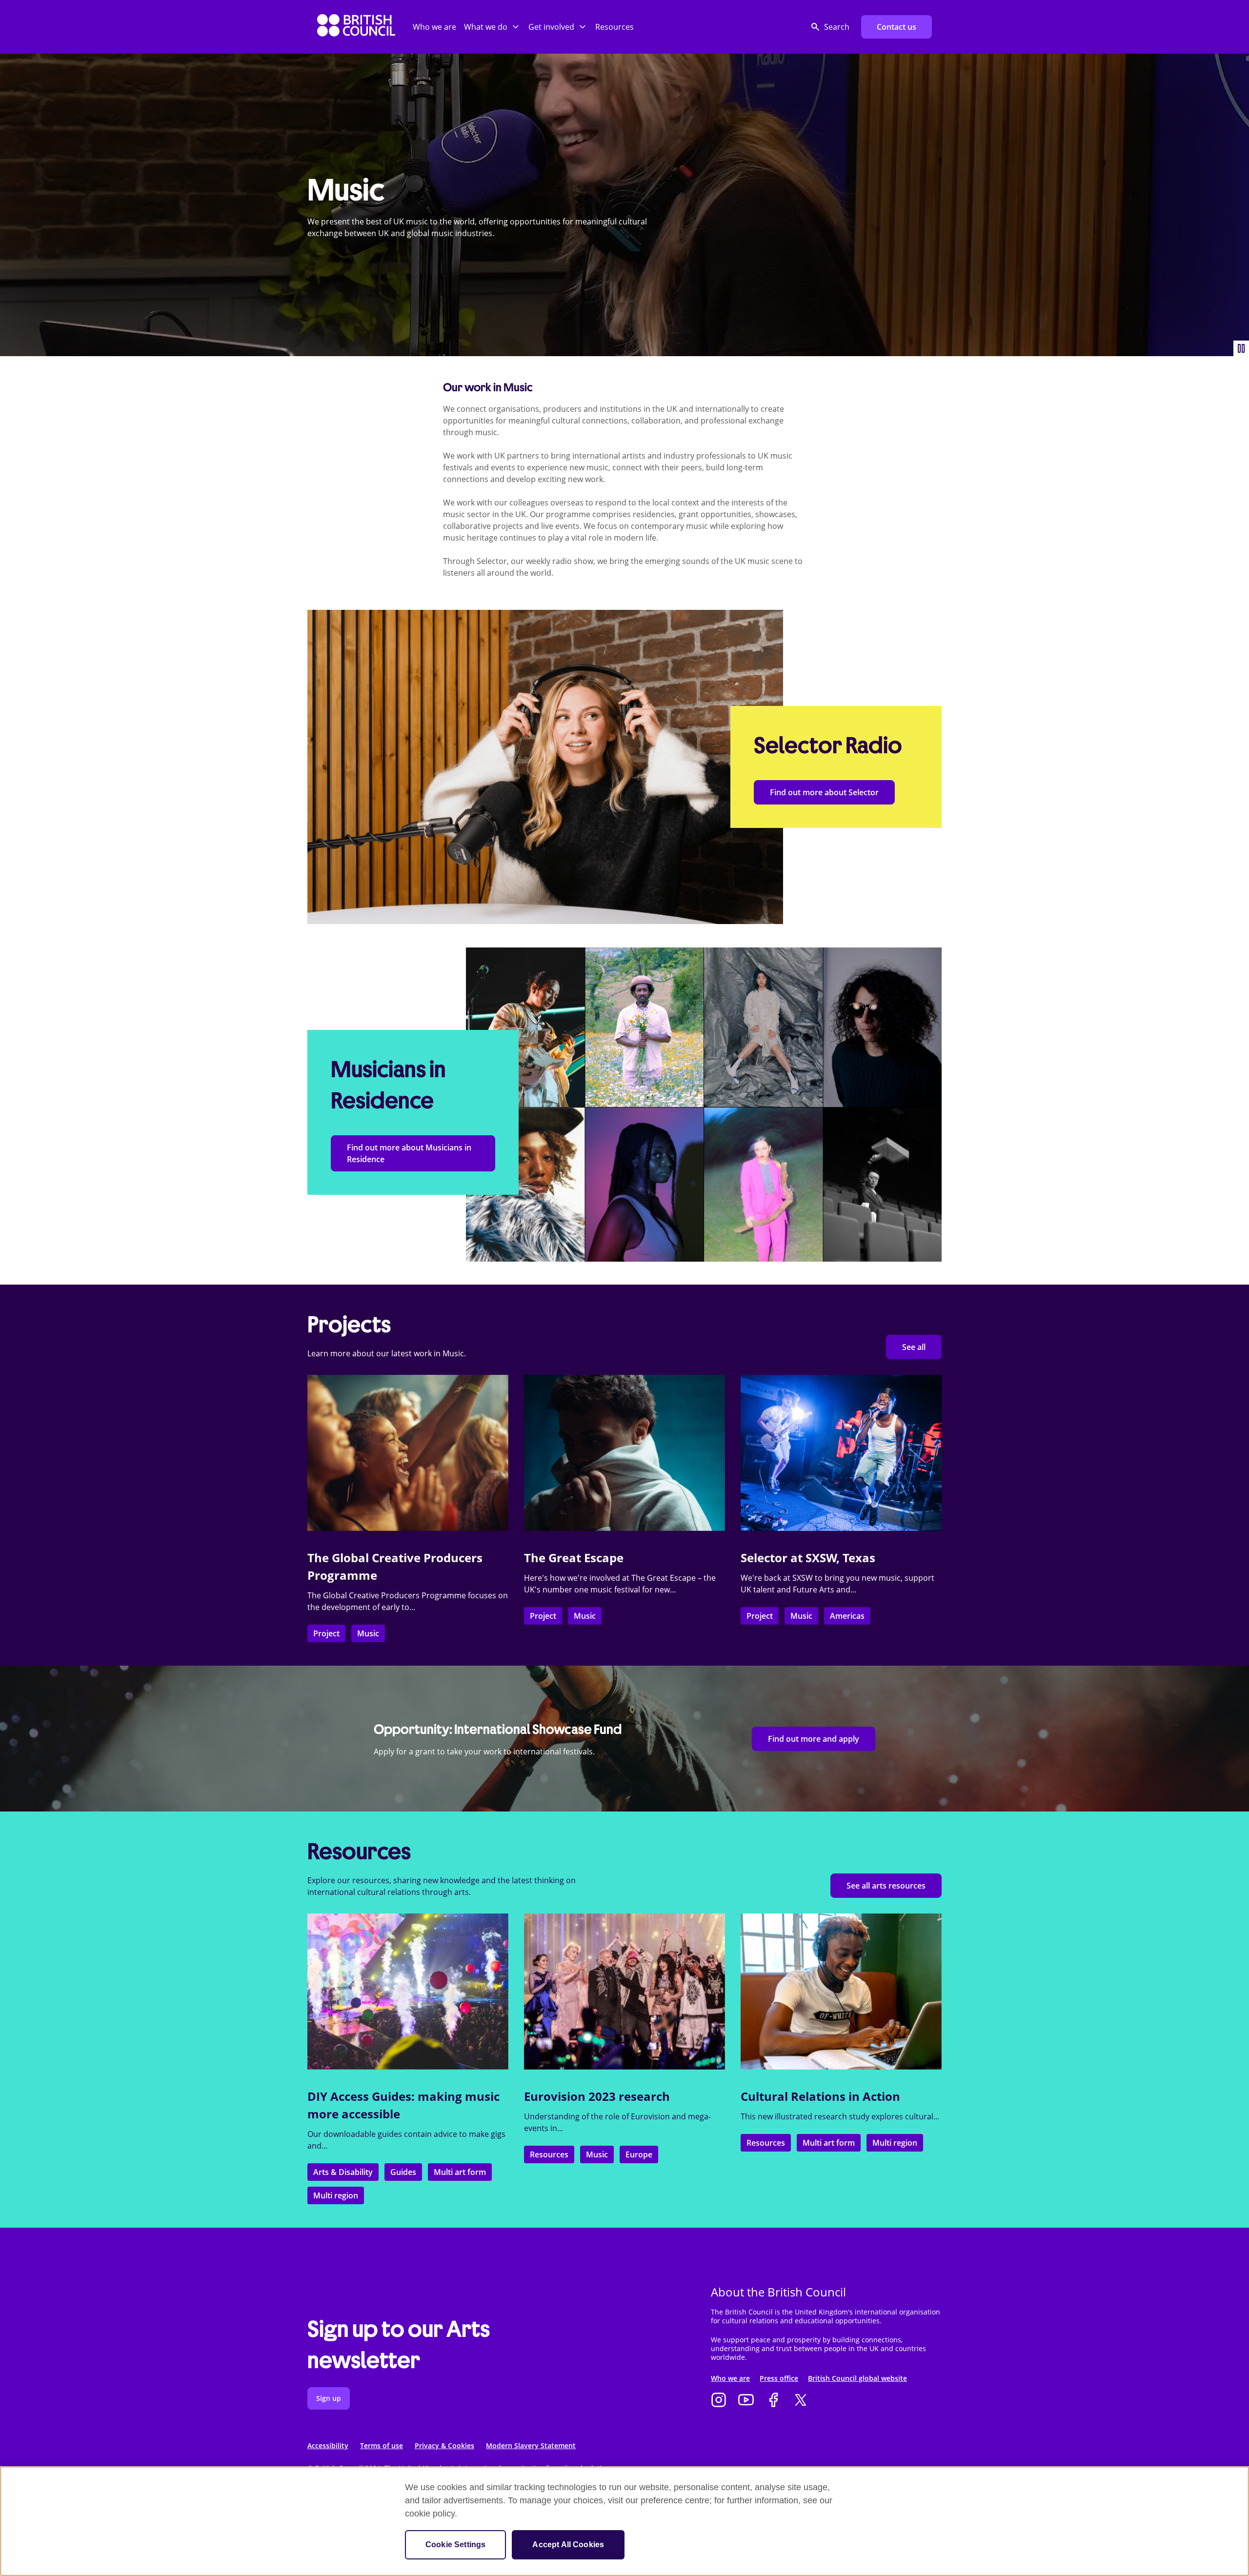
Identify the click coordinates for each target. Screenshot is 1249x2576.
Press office (779, 2378)
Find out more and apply (814, 1739)
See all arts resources (886, 1886)
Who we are (434, 27)
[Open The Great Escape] (624, 1453)
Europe (639, 2154)
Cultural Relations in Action (820, 2096)
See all (914, 1347)
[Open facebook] (773, 2401)
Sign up (329, 2398)
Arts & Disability (343, 2172)
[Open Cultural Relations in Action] (841, 1992)
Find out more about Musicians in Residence (409, 1153)
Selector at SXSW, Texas (808, 1558)
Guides (403, 2172)
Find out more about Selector (824, 792)
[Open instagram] (719, 2401)
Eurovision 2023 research (597, 2096)
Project (326, 1633)
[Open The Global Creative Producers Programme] (408, 1453)
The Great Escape (574, 1558)
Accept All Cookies (568, 2545)
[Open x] (801, 2401)
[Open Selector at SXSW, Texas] (841, 1453)
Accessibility (328, 2445)
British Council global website (857, 2378)
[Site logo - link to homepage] (356, 27)
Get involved (551, 27)
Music (368, 1633)
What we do (486, 27)
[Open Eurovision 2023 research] (624, 1992)
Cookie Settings (455, 2545)
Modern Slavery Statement (531, 2445)
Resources (614, 27)
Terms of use (382, 2445)
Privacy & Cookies (444, 2445)
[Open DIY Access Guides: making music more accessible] (408, 1992)
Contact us (896, 27)
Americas (847, 1616)
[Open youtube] (746, 2401)
